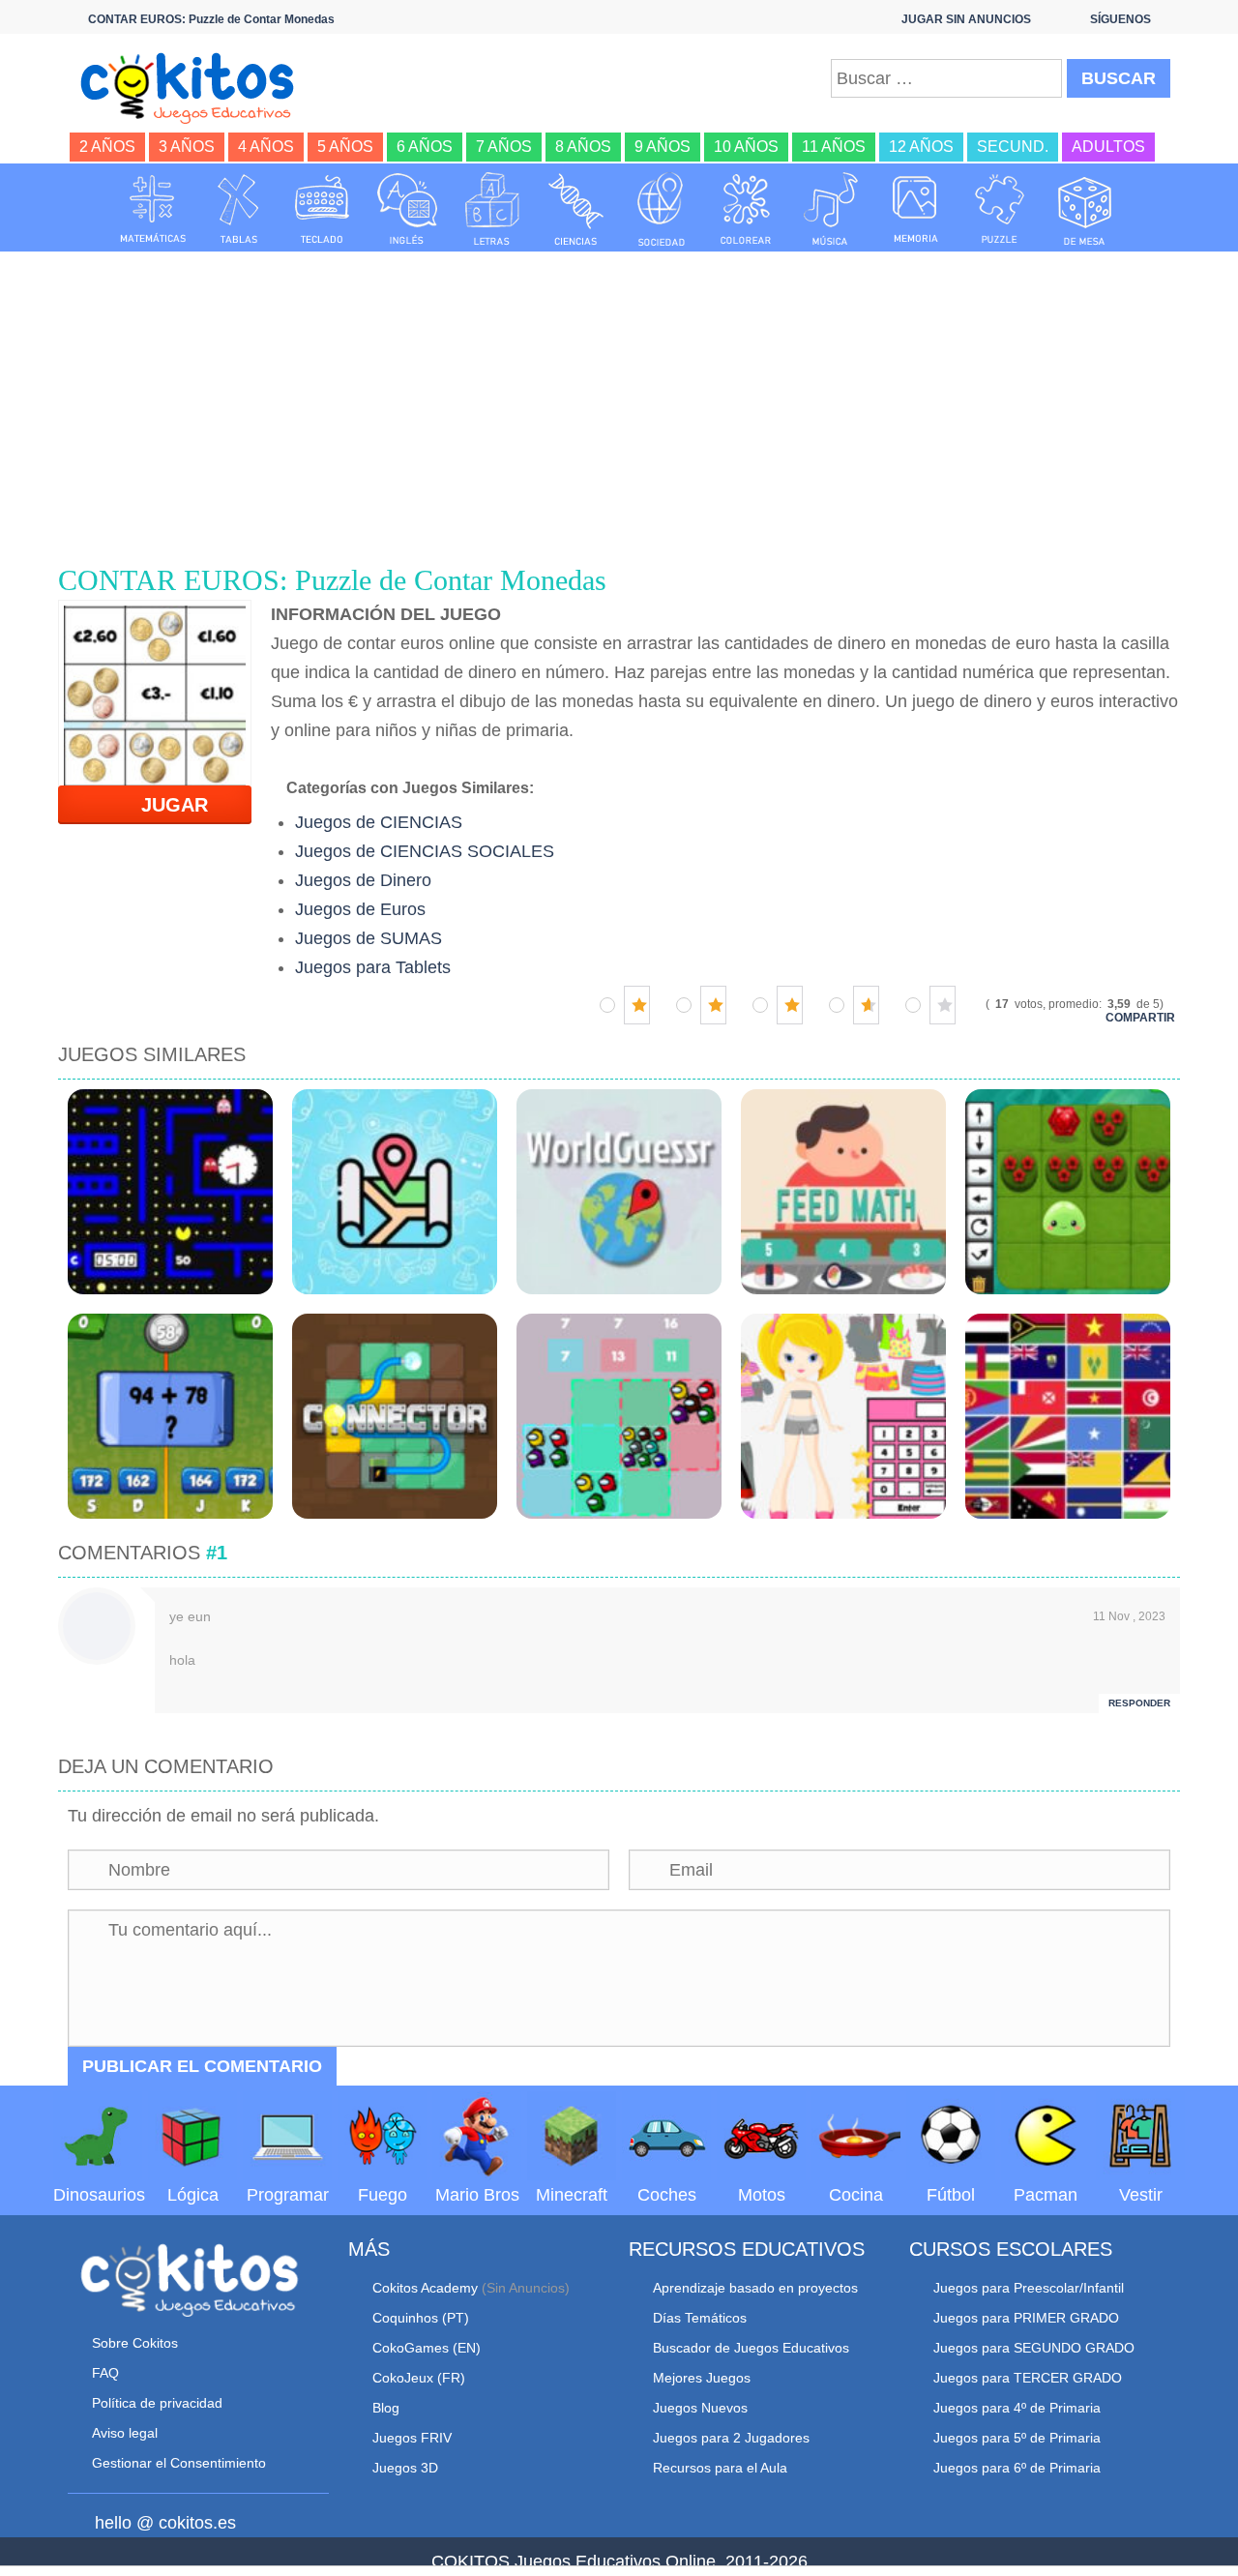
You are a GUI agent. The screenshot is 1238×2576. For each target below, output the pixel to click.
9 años (663, 147)
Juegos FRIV (412, 2438)
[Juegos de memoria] (916, 209)
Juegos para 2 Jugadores (731, 2438)
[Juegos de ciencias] (576, 209)
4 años (266, 147)
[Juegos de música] (831, 209)
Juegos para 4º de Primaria (1017, 2408)
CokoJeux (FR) (419, 2378)
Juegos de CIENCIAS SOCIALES (425, 851)
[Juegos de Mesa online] (1085, 209)
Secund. (1013, 147)
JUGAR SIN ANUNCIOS (966, 19)
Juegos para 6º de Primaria (1017, 2468)
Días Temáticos (700, 2318)
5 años (345, 147)
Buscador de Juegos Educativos (751, 2348)
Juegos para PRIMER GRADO (1026, 2318)
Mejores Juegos (702, 2378)
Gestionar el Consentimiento (179, 2463)
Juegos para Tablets (373, 967)
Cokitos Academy (425, 2288)
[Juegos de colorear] (746, 209)
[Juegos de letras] (492, 209)
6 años (425, 147)
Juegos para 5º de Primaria (1017, 2438)
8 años (583, 147)
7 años (504, 147)
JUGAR (163, 805)
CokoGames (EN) (427, 2348)
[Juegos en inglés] (407, 209)
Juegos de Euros (360, 909)
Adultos (1108, 147)
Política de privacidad (157, 2403)
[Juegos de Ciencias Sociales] (662, 209)
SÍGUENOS (1120, 19)
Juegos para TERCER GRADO (1028, 2378)
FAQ (105, 2373)
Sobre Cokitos (135, 2343)
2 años (107, 147)
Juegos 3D (405, 2468)
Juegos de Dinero (363, 880)
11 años (834, 147)
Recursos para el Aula (720, 2468)
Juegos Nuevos (700, 2408)
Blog (386, 2408)
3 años (187, 147)
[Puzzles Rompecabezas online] (1000, 209)
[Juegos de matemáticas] (153, 209)
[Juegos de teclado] (322, 209)
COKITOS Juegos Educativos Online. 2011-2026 (619, 2561)
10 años (746, 147)
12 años (921, 147)
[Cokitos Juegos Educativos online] (196, 86)
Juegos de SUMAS (368, 938)
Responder (1139, 1703)
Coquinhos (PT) (421, 2318)
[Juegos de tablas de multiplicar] (238, 209)
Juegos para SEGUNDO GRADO (1034, 2348)
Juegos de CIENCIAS (379, 822)
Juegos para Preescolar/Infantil (1029, 2288)
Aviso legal (125, 2433)
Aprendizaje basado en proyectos (755, 2288)
